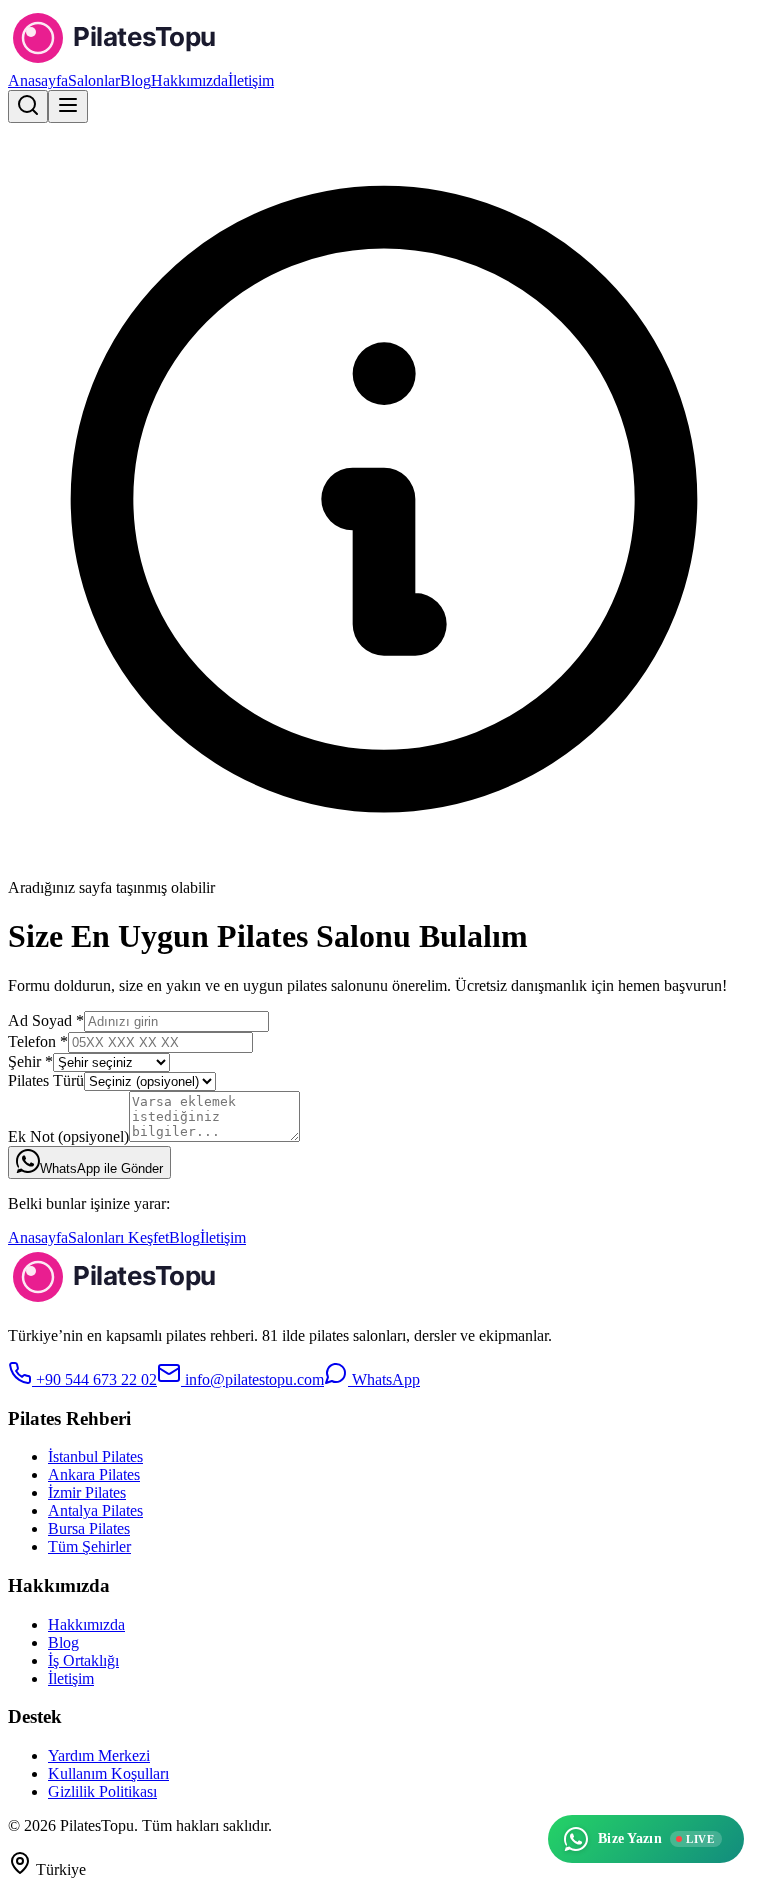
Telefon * (38, 1041)
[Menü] (68, 106)
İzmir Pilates (87, 1492)
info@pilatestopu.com (252, 1379)
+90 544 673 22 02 (94, 1379)
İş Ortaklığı (83, 1660)
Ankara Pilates (94, 1474)
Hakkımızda (189, 80)
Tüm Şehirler (89, 1546)
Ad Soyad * (46, 1020)
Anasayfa (38, 80)
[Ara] (28, 106)
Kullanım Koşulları (108, 1773)
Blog (135, 80)
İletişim (251, 80)
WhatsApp (384, 1379)
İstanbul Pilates (95, 1456)
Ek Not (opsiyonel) (68, 1136)
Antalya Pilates (95, 1510)
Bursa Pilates (89, 1528)
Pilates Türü (46, 1080)
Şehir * (30, 1061)
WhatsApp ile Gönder (101, 1168)
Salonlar (94, 80)
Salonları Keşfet (118, 1237)
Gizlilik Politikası (102, 1791)
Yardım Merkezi (99, 1755)
